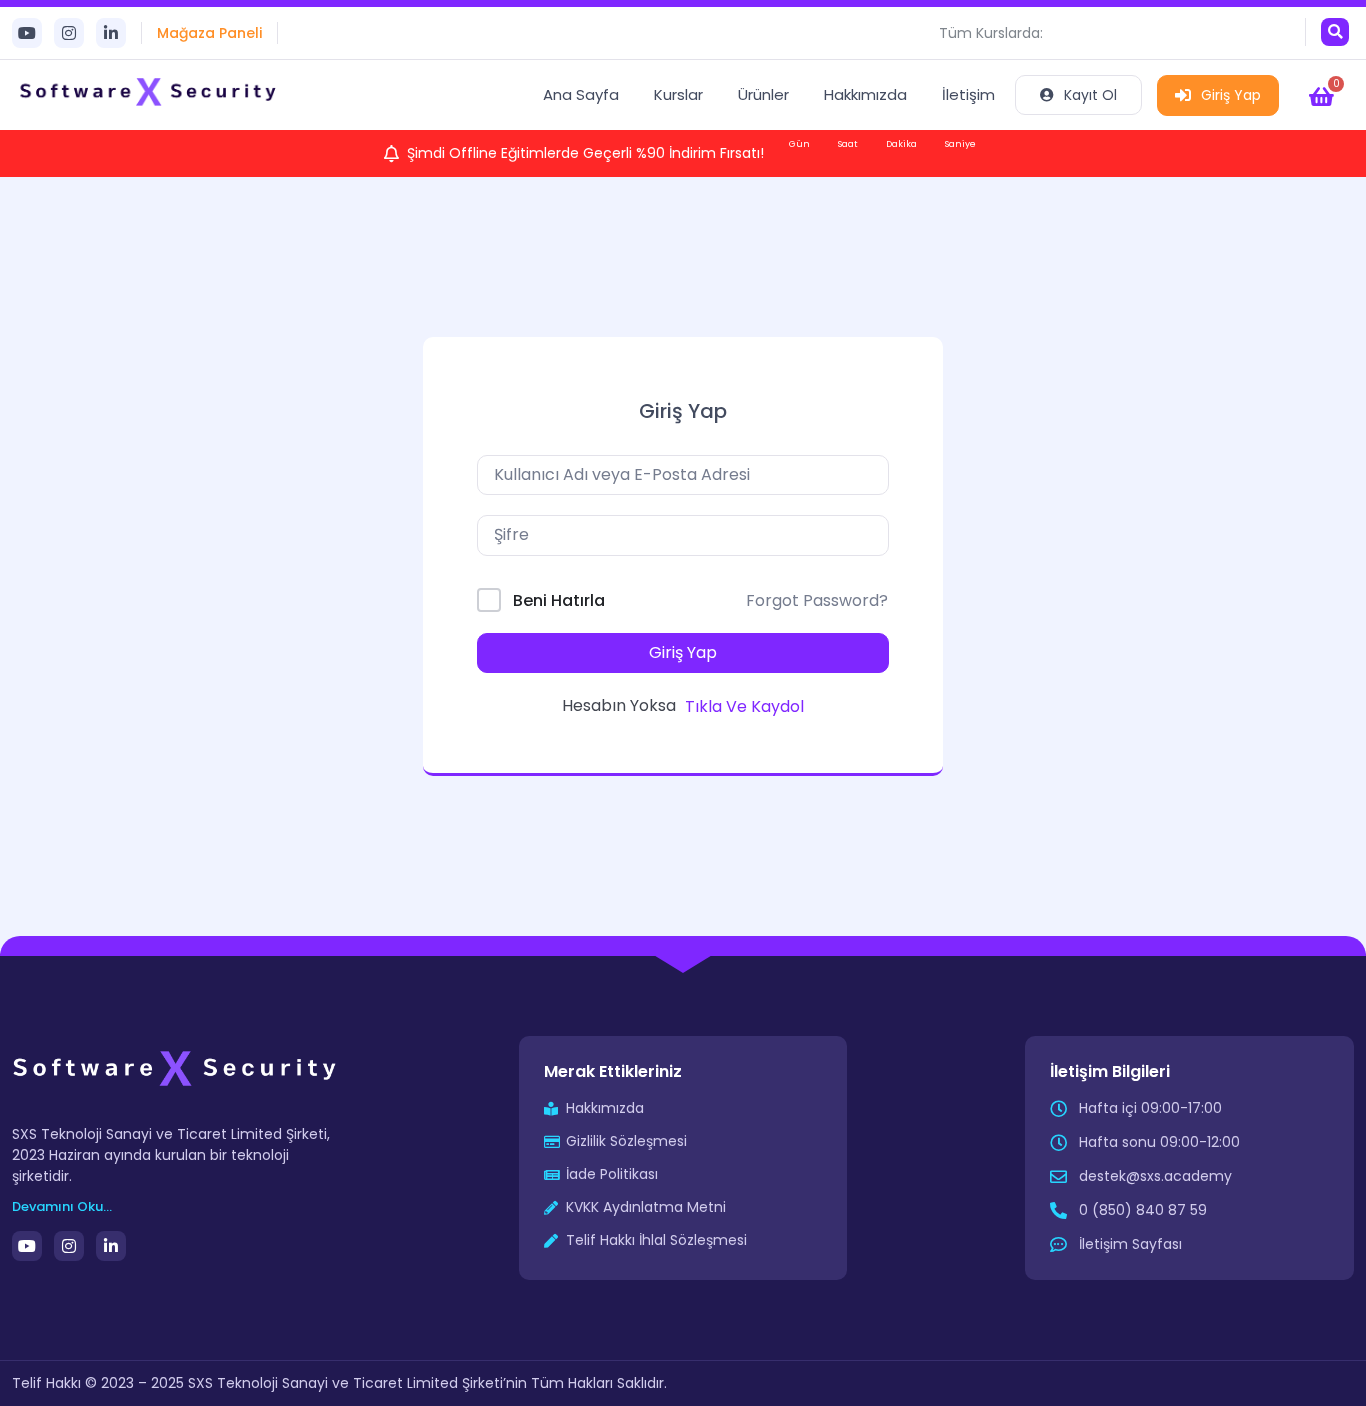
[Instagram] (69, 33)
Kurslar (678, 94)
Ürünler (763, 94)
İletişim (968, 94)
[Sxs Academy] (149, 95)
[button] (1335, 32)
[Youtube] (27, 33)
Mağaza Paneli (209, 33)
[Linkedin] (111, 33)
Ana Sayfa (581, 94)
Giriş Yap (1231, 95)
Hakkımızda (865, 94)
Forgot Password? (817, 600)
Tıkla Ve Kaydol (744, 706)
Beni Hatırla (559, 600)
